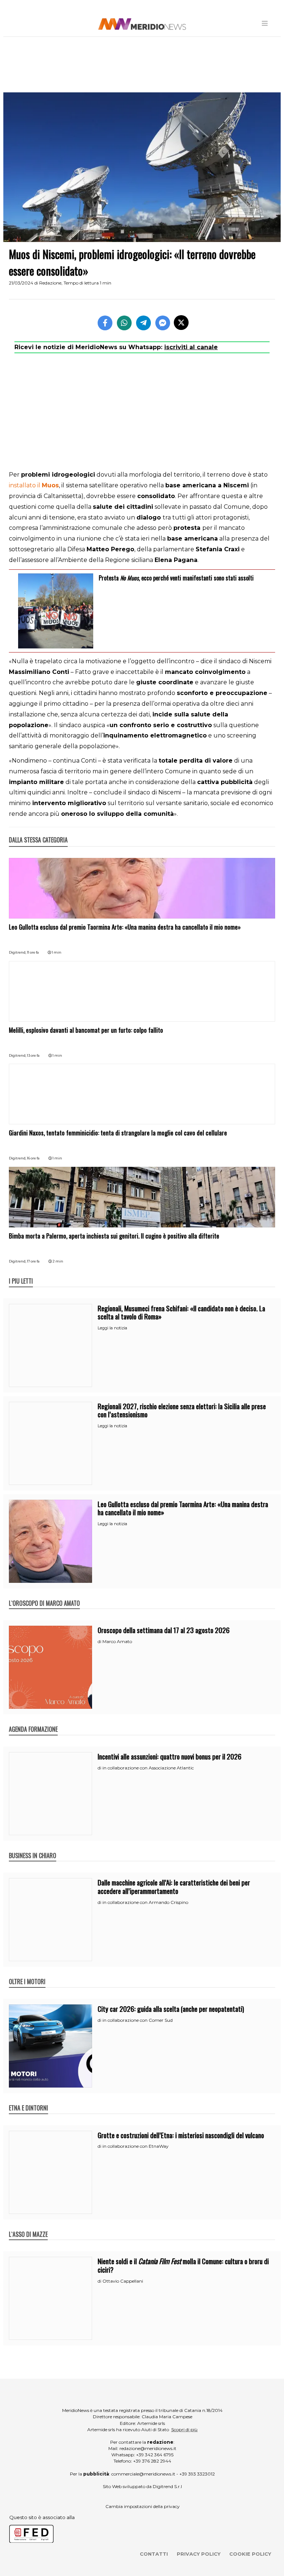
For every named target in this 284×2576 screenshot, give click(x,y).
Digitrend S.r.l (167, 2486)
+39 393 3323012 (197, 2474)
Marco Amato (117, 1641)
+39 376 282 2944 (152, 2461)
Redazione (50, 283)
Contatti (154, 2554)
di (100, 1642)
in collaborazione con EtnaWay (136, 2146)
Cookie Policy (250, 2554)
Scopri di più (184, 2430)
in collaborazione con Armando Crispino (145, 1902)
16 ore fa (33, 1158)
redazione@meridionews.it (148, 2448)
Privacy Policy (199, 2554)
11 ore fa (33, 952)
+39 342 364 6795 (155, 2455)
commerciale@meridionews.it (143, 2474)
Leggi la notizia (112, 1328)
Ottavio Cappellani (123, 2281)
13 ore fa (33, 1055)
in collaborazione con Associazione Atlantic (148, 1768)
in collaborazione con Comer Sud (138, 2020)
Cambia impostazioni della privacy (143, 2506)
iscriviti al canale (191, 347)
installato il (34, 485)
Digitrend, (18, 952)
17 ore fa (33, 1261)
